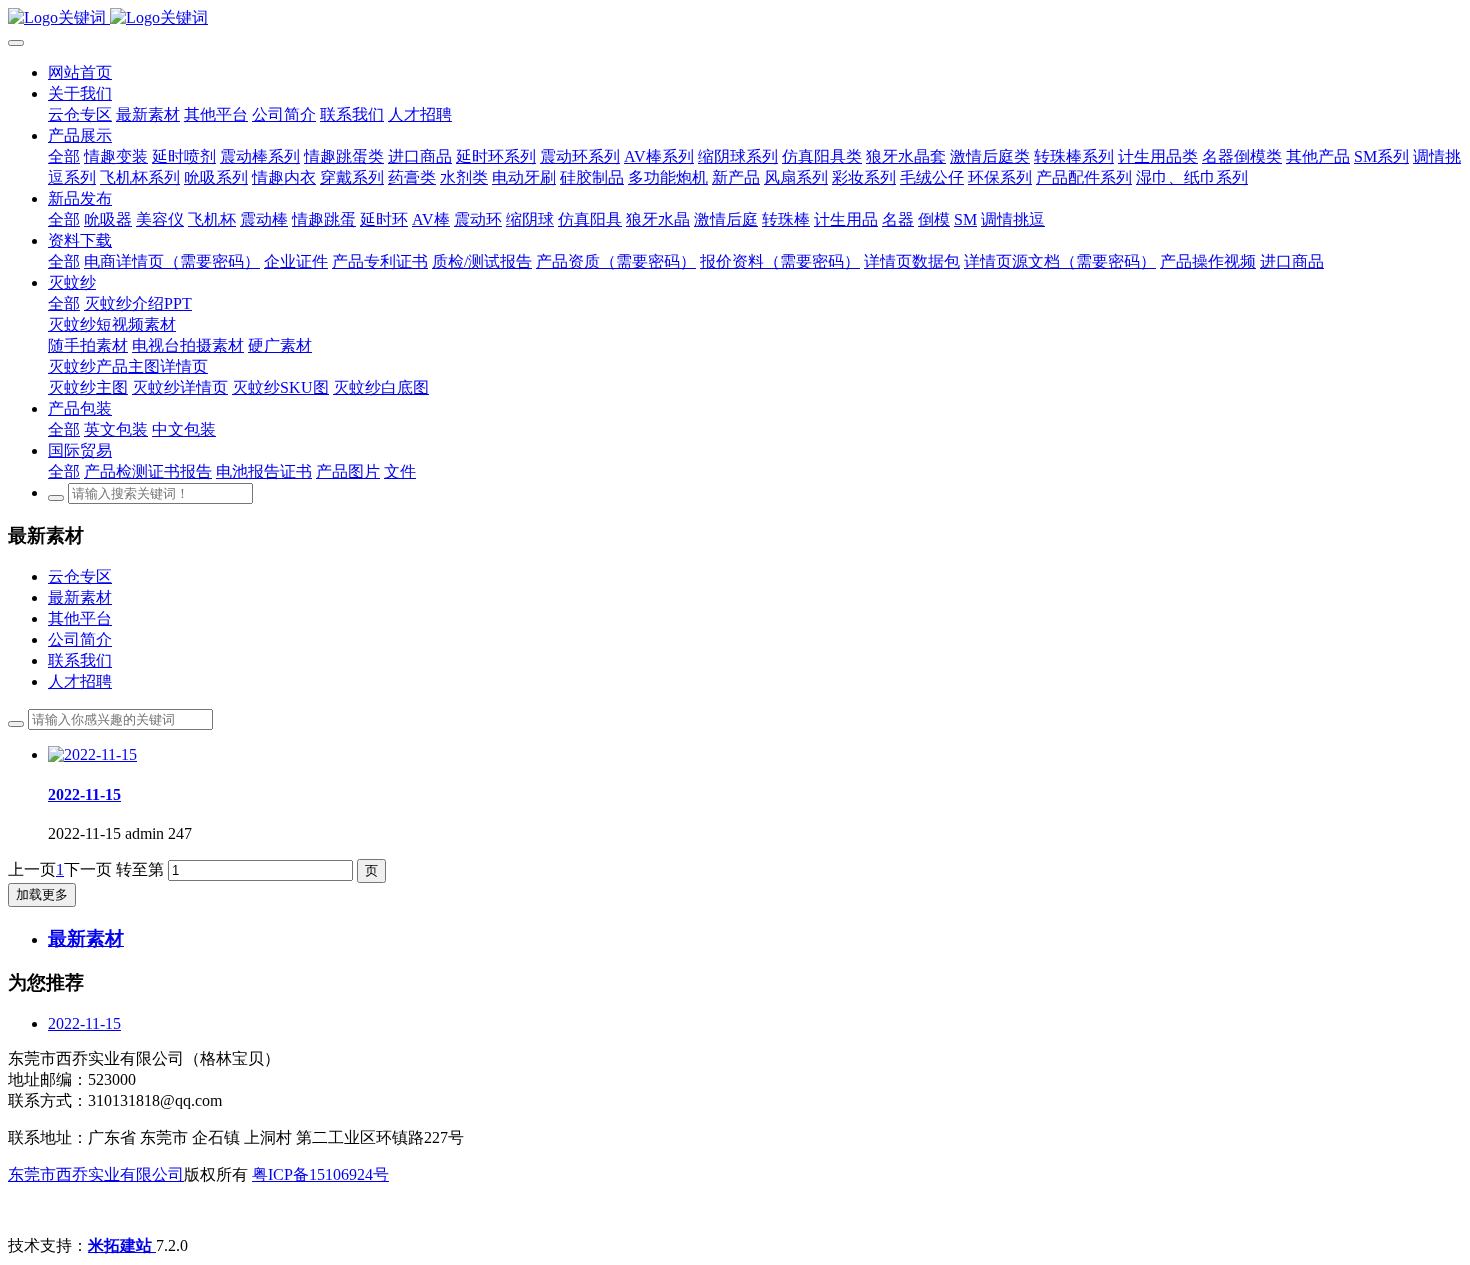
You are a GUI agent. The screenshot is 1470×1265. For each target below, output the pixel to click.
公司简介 (80, 639)
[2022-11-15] (92, 754)
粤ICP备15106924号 (320, 1174)
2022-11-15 (84, 1023)
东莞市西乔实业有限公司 (96, 1174)
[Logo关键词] (735, 18)
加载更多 (42, 894)
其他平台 (80, 618)
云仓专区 (80, 576)
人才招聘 (80, 681)
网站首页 (80, 72)
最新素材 (80, 597)
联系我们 (80, 660)
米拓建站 (122, 1245)
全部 (64, 156)
